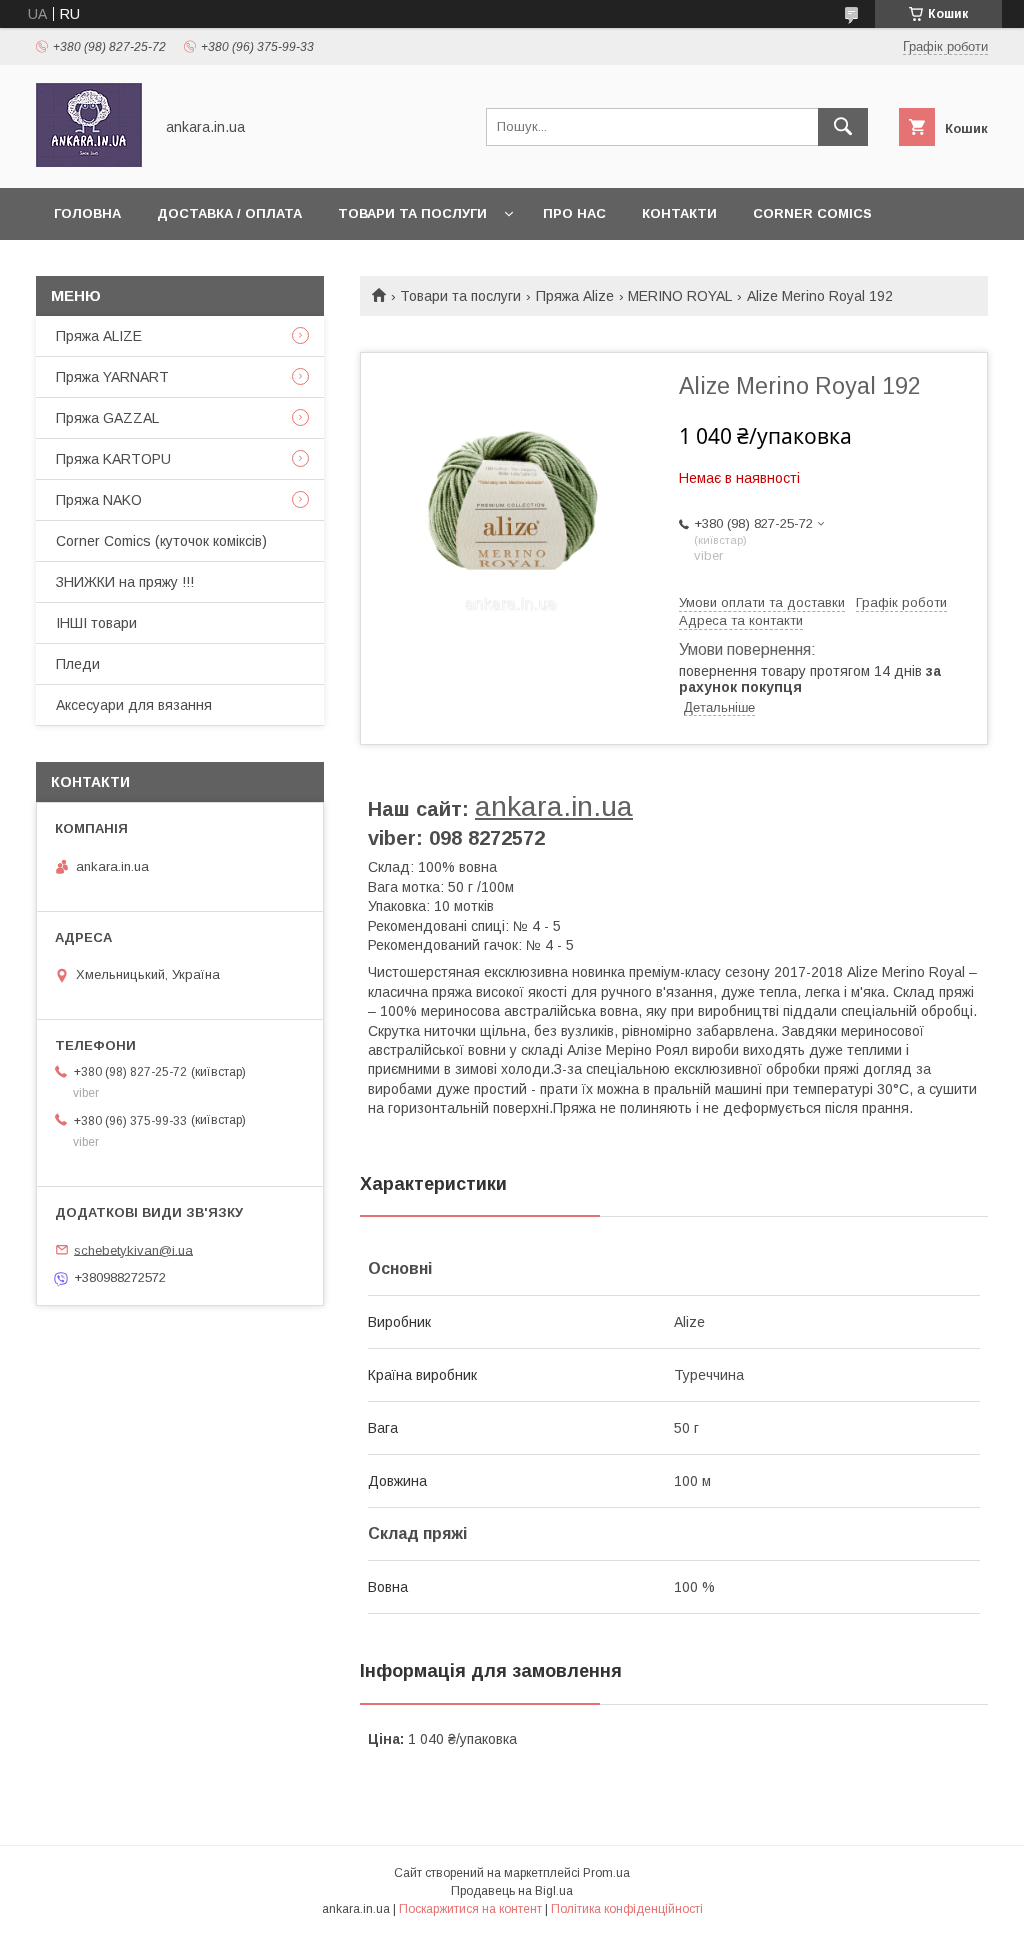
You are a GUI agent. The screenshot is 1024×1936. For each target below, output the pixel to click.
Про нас (574, 213)
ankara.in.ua (554, 806)
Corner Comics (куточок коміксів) (161, 541)
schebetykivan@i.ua (133, 1249)
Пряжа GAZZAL (107, 418)
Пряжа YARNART (112, 377)
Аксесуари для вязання (134, 705)
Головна (87, 213)
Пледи (78, 664)
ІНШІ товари (96, 623)
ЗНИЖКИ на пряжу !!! (125, 582)
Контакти (679, 213)
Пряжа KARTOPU (113, 459)
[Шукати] (843, 127)
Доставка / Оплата (229, 213)
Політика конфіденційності (627, 1909)
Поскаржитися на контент (470, 1909)
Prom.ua (606, 1873)
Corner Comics (812, 213)
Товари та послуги (412, 213)
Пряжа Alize (575, 296)
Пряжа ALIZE (99, 336)
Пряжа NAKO (99, 500)
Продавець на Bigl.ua (512, 1891)
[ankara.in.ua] (89, 162)
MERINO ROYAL (680, 296)
